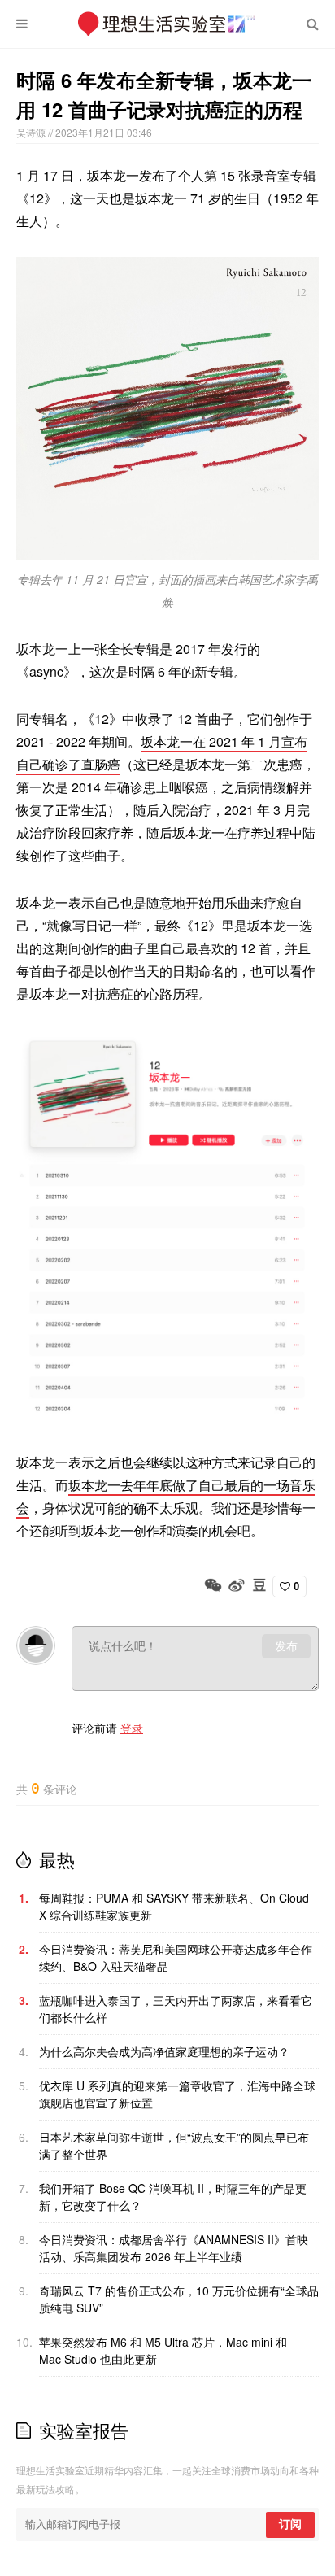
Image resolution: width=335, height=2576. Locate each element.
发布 (286, 1646)
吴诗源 (32, 132)
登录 (132, 1728)
